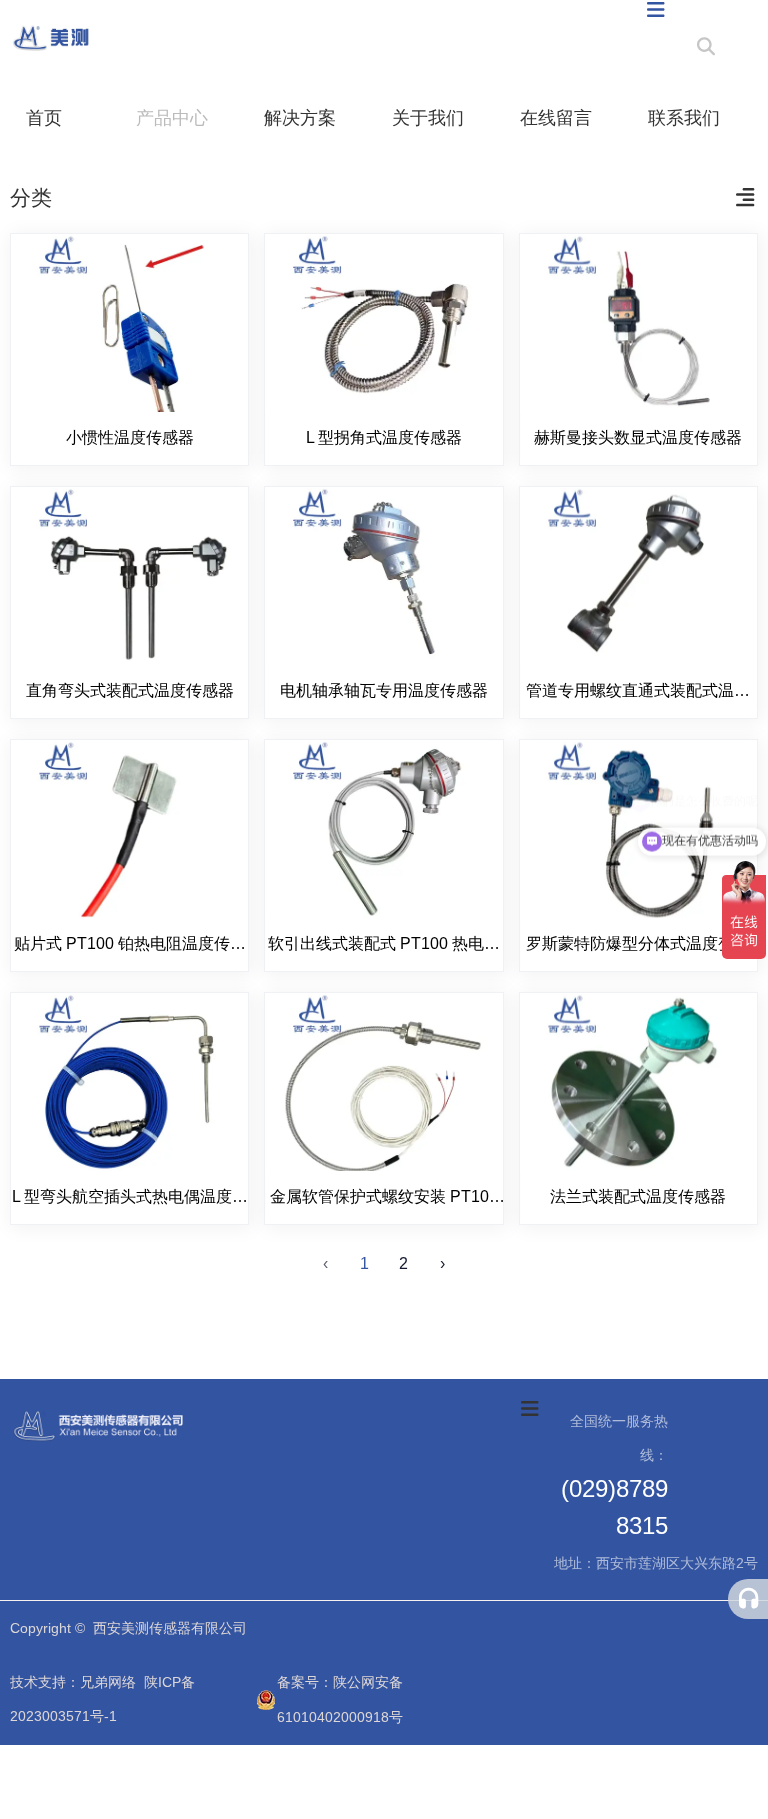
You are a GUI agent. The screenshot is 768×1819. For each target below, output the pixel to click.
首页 (44, 118)
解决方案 (300, 118)
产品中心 (172, 118)
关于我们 (428, 118)
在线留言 (556, 118)
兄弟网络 (108, 1682)
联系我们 (684, 118)
